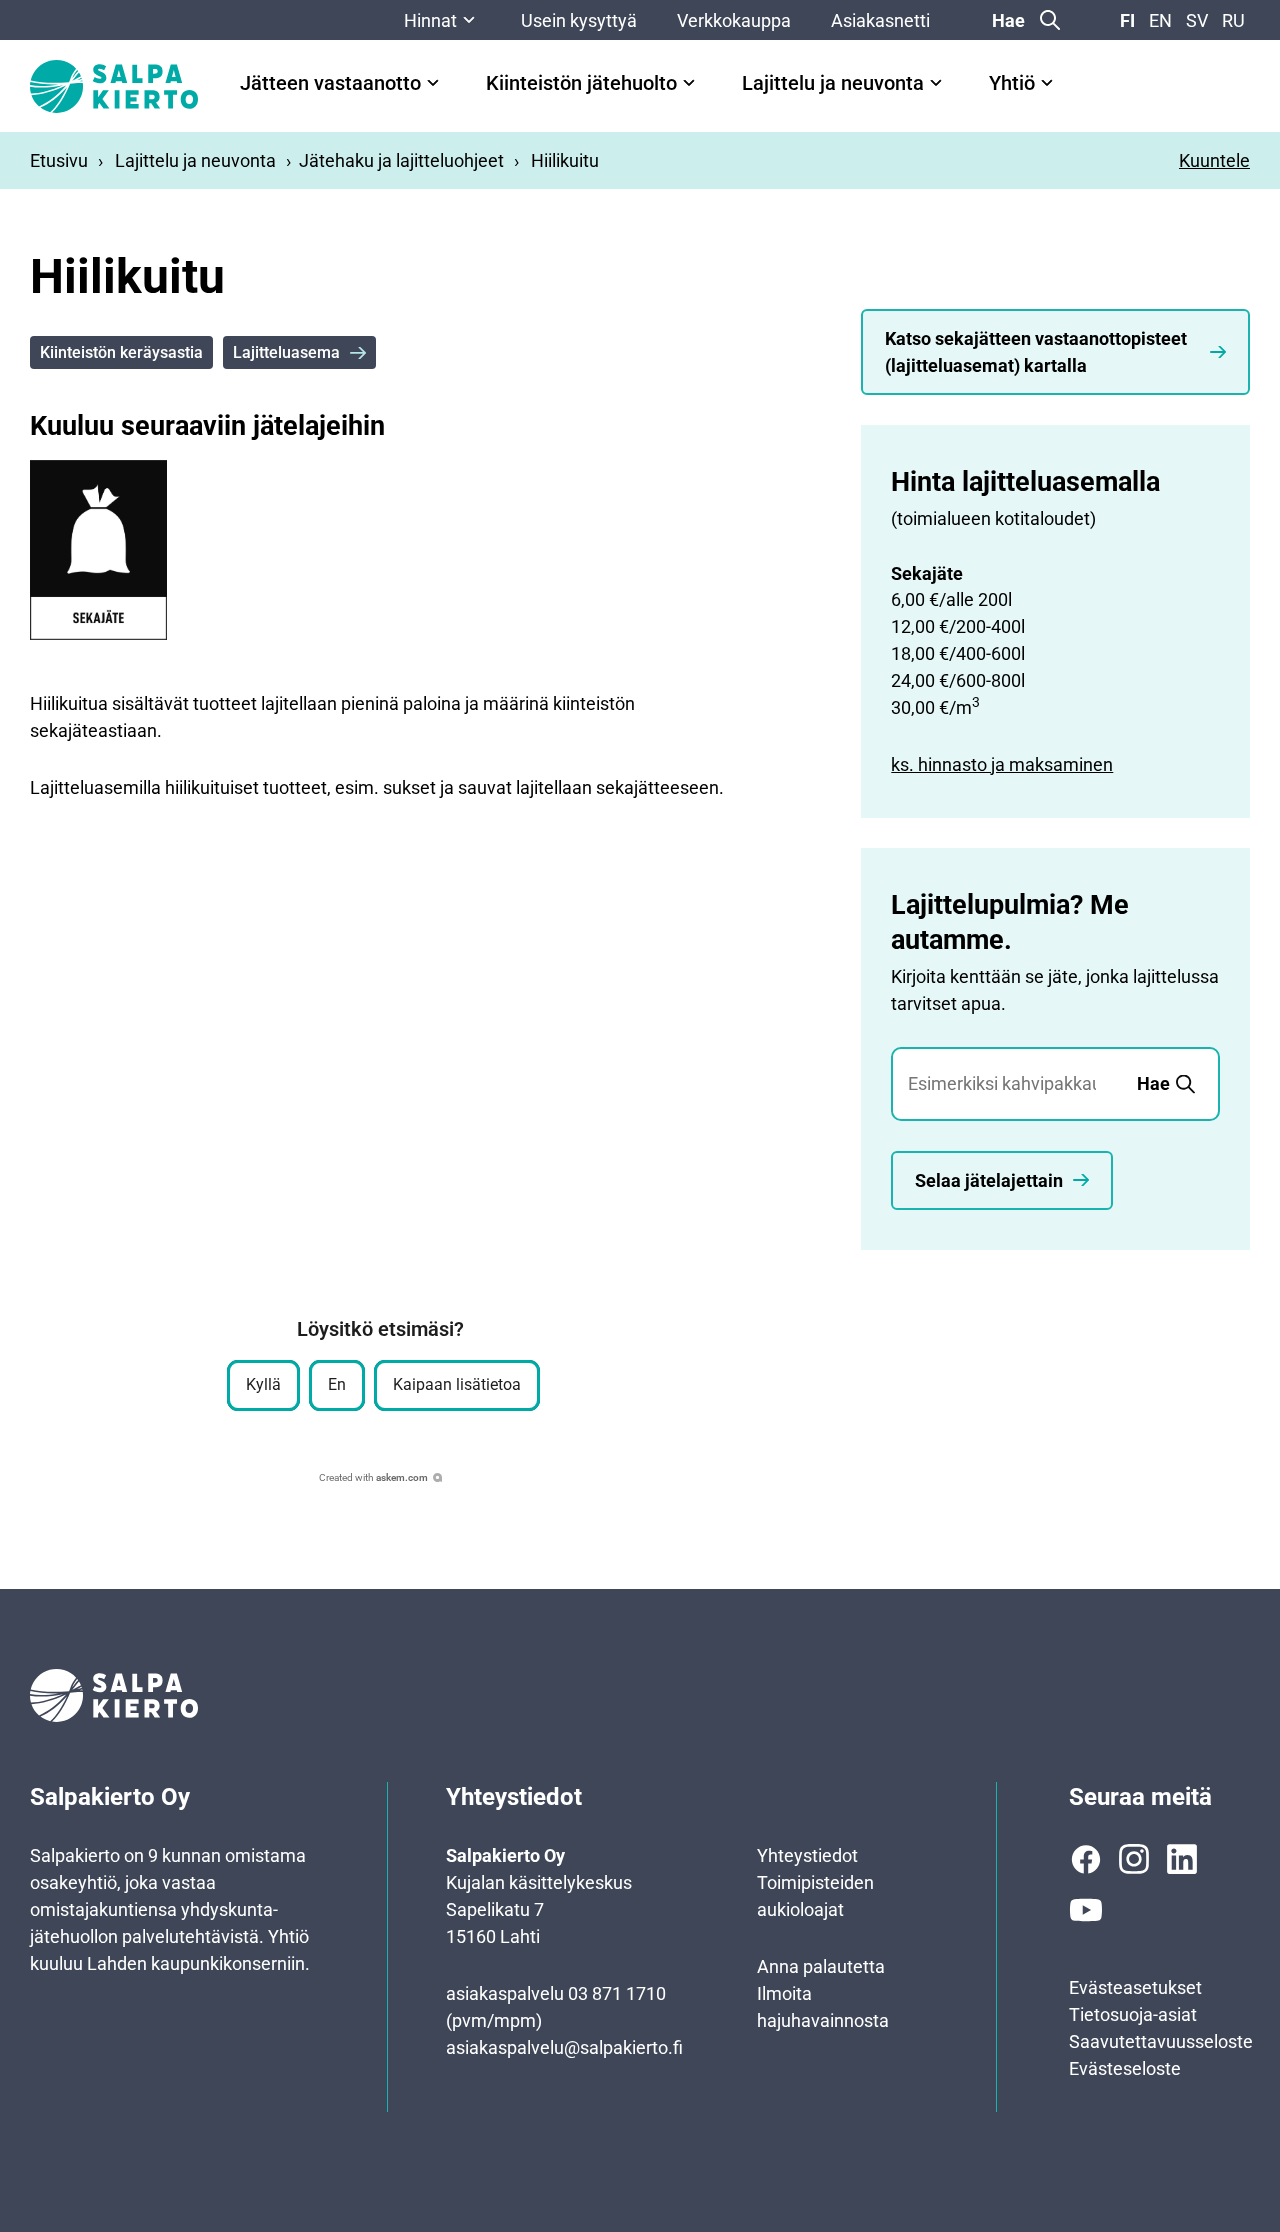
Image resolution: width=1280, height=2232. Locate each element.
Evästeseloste (1125, 2068)
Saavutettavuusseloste (1161, 2041)
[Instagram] (1134, 1859)
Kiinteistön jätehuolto (581, 83)
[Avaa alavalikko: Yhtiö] (1047, 83)
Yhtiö (1012, 83)
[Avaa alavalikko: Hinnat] (469, 20)
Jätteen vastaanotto (330, 83)
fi (1127, 20)
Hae (1008, 20)
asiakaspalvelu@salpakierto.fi (564, 2047)
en (1160, 20)
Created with (373, 1477)
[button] (263, 1385)
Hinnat (430, 20)
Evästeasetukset (1135, 1987)
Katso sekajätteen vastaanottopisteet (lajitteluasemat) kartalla (1036, 352)
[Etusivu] (114, 86)
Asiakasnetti (880, 20)
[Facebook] (1086, 1859)
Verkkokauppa (734, 20)
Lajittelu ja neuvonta (833, 83)
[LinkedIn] (1182, 1859)
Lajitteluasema (286, 352)
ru (1233, 20)
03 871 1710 (617, 1993)
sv (1197, 20)
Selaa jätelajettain (989, 1180)
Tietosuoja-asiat (1133, 2014)
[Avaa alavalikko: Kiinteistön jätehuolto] (689, 83)
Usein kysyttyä (579, 20)
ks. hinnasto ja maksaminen (1002, 764)
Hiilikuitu (565, 160)
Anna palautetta (821, 1966)
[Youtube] (1086, 1910)
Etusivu (59, 160)
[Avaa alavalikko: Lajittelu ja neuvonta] (936, 83)
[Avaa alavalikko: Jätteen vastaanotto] (433, 83)
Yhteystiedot (807, 1855)
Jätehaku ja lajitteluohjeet (401, 160)
